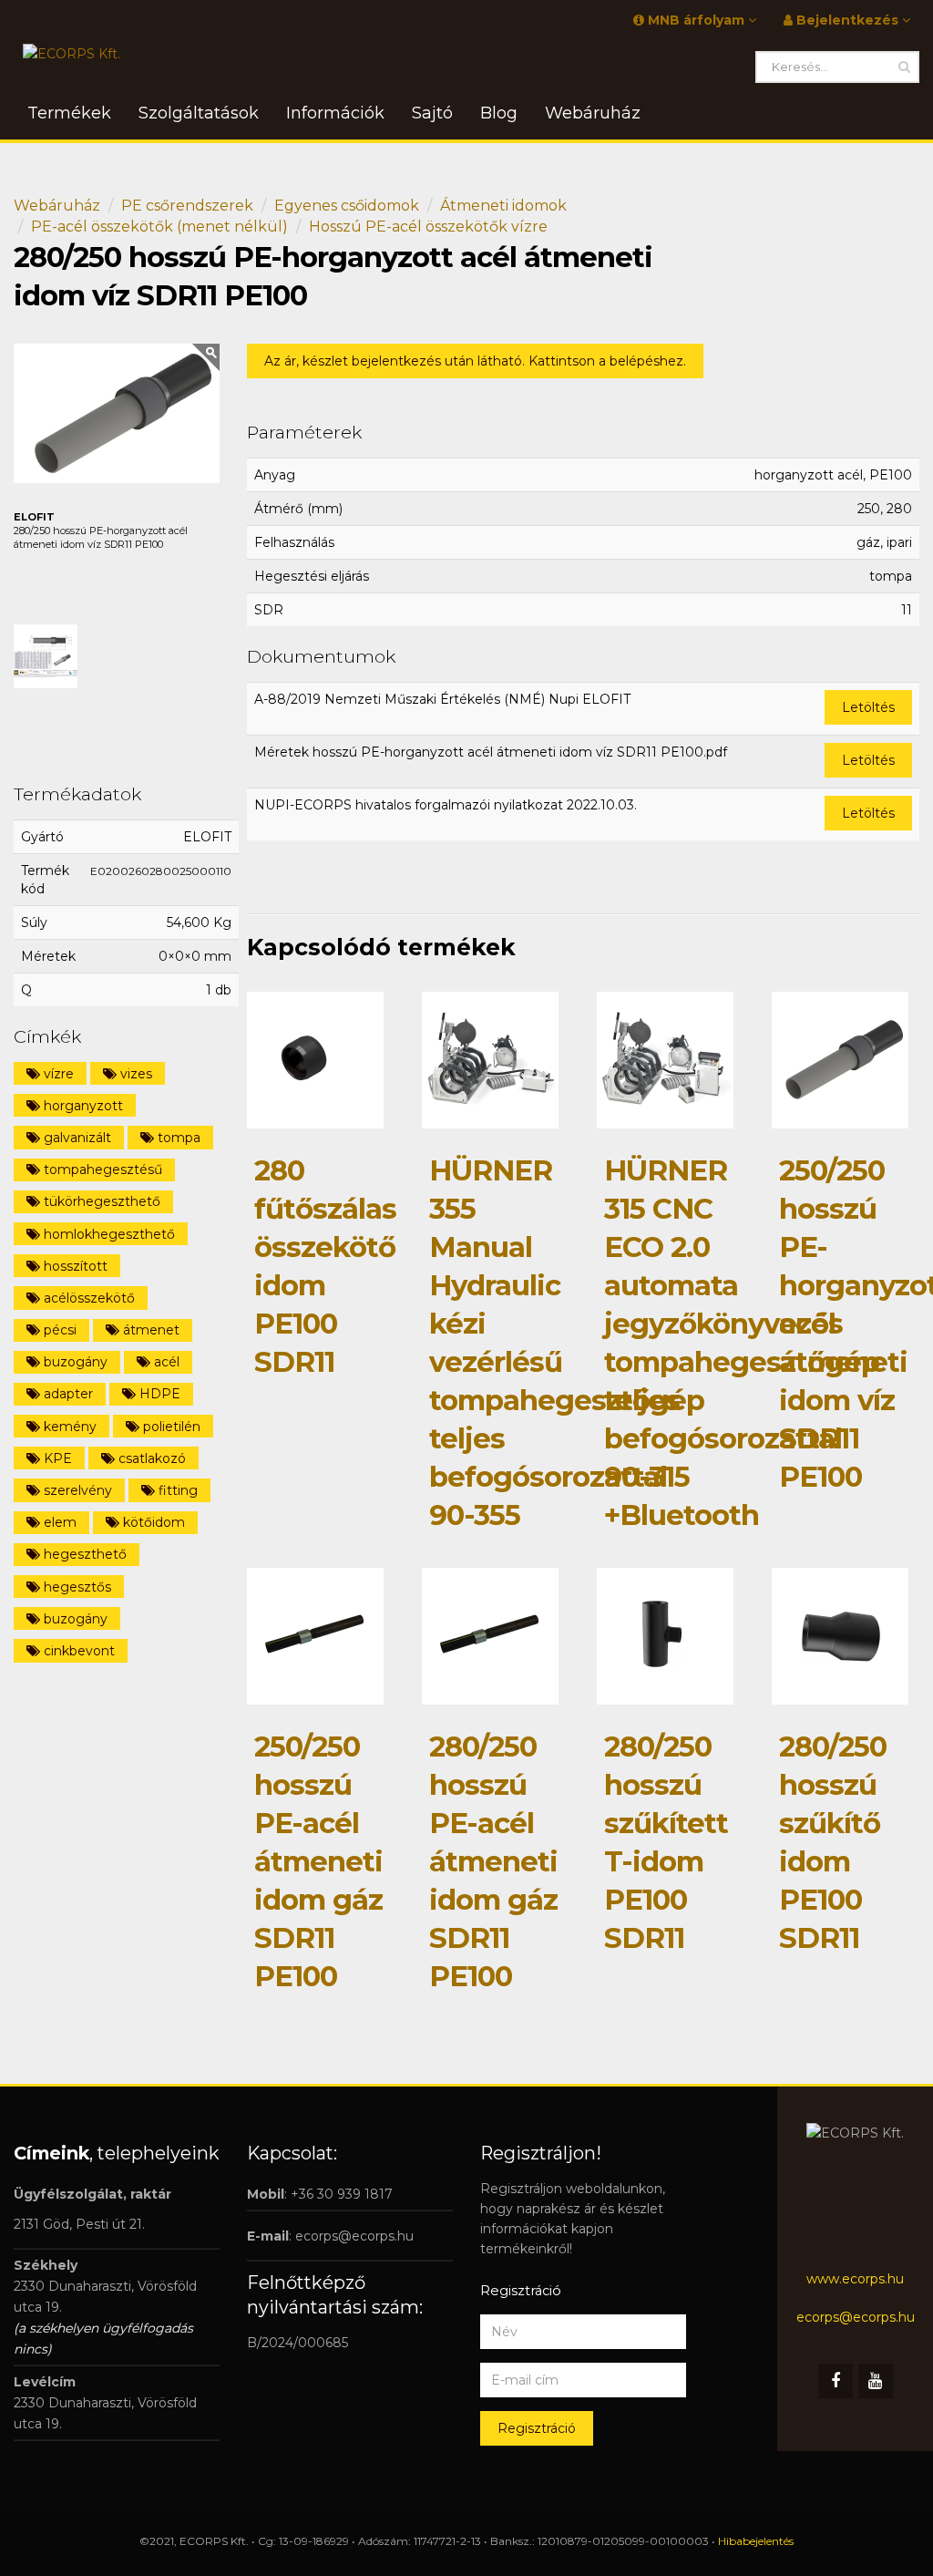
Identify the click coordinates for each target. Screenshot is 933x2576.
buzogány (74, 1362)
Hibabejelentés (756, 2541)
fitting (176, 1490)
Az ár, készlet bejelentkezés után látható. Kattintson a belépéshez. (475, 361)
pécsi (58, 1330)
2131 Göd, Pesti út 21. (79, 2224)
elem (58, 1522)
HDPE (158, 1394)
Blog (499, 113)
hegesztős (76, 1587)
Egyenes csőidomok (347, 206)
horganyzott (82, 1106)
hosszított (74, 1266)
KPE (56, 1458)
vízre (57, 1074)
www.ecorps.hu (855, 2279)
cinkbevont (77, 1651)
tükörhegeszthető (100, 1201)
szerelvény (76, 1490)
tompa (177, 1138)
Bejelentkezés (847, 20)
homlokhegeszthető (108, 1234)
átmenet (149, 1330)
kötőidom (152, 1522)
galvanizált (76, 1138)
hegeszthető (83, 1554)
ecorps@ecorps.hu (354, 2236)
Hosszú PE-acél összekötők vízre (428, 227)
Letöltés (868, 707)
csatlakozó (150, 1458)
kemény (68, 1427)
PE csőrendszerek (187, 206)
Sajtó (432, 113)
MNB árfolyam (696, 20)
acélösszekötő (87, 1298)
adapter (67, 1394)
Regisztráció (537, 2428)
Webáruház (57, 206)
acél (165, 1362)
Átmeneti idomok (503, 206)
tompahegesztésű (101, 1170)
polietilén (170, 1427)
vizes (134, 1074)
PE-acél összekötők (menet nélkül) (159, 227)
